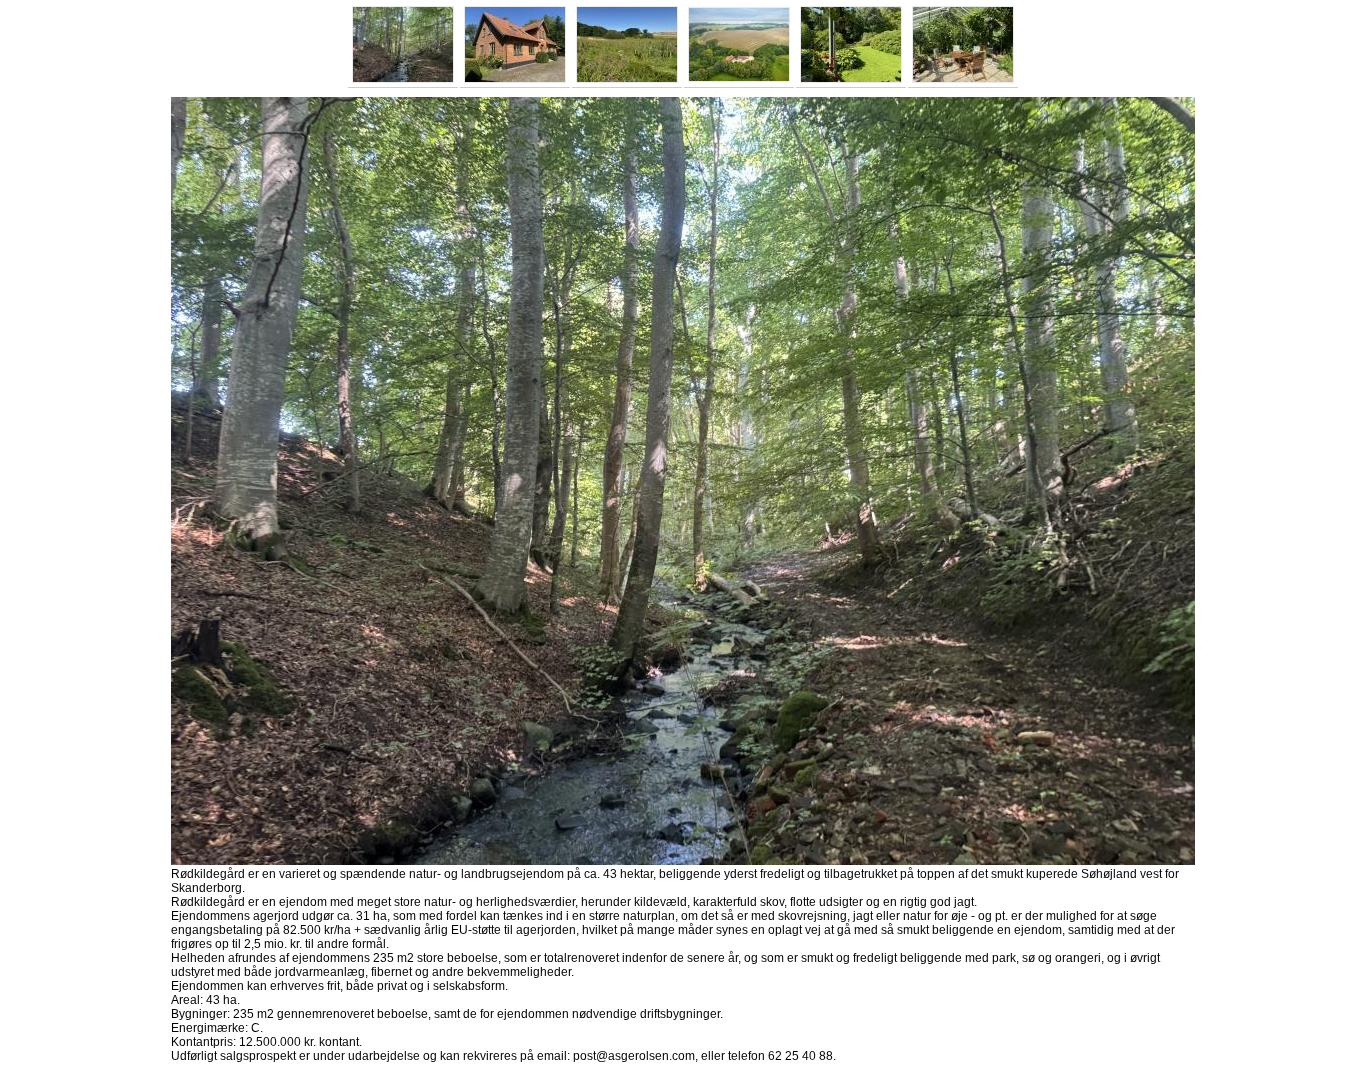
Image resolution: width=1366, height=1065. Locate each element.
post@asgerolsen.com (634, 1056)
